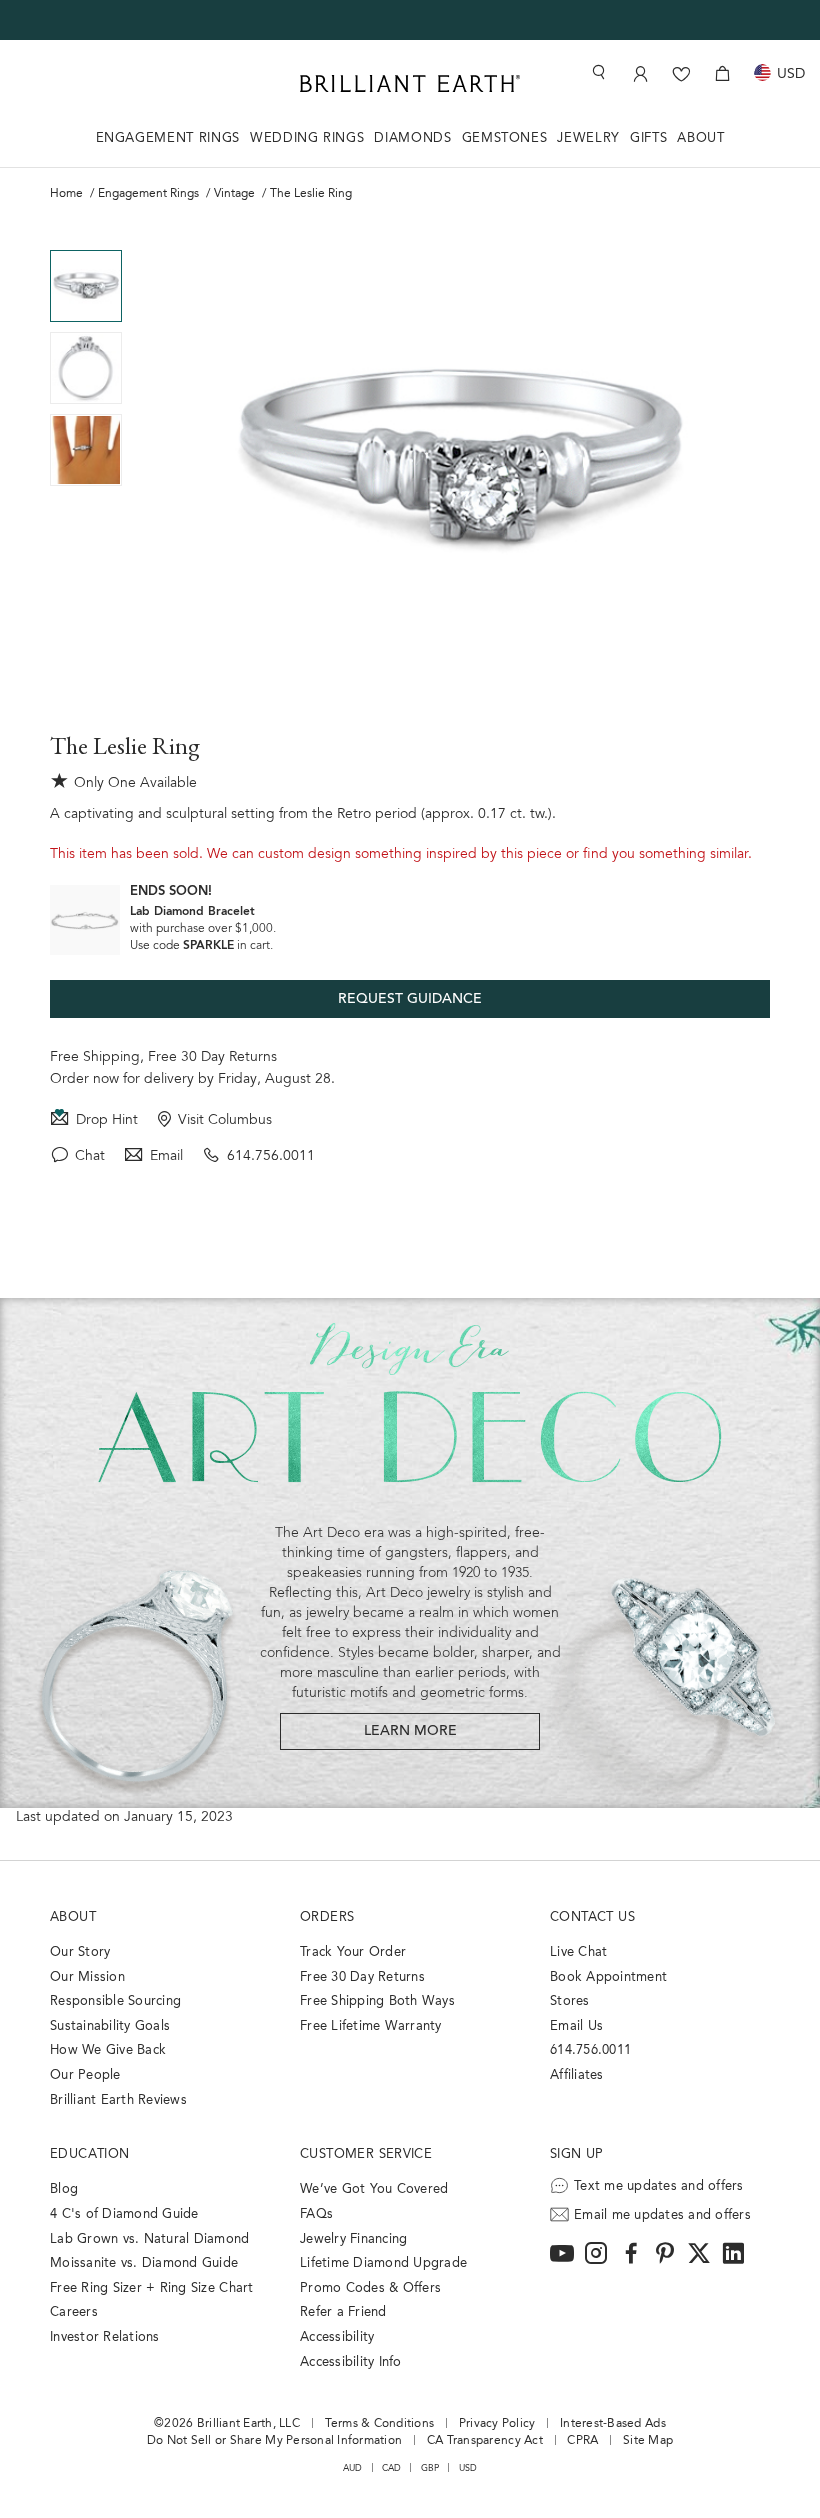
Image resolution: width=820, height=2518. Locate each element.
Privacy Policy (497, 2424)
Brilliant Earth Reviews (118, 2100)
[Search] (597, 72)
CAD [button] (392, 2468)
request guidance (410, 1000)
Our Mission (87, 1977)
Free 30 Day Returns (212, 1058)
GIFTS (648, 138)
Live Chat (578, 1952)
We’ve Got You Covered (374, 2189)
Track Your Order (353, 1952)
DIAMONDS (412, 138)
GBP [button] (430, 2468)
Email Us (576, 2026)
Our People (85, 2075)
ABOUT (700, 138)
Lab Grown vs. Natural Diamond (150, 2239)
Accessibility (337, 2337)
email (166, 1157)
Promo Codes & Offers (370, 2288)
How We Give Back (108, 2050)
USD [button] (468, 2468)
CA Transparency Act (485, 2441)
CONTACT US (592, 1917)
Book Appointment (608, 1977)
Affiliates (577, 2075)
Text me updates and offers (659, 2186)
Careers (74, 2312)
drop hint (107, 1121)
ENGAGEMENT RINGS (168, 138)
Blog (64, 2189)
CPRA (582, 2441)
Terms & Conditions (380, 2424)
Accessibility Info (351, 2362)
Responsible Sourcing (115, 2001)
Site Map (648, 2441)
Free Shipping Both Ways (377, 2001)
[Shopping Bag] (722, 73)
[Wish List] (681, 73)
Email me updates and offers (662, 2215)
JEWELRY (588, 138)
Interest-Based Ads (613, 2424)
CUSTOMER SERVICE (366, 2154)
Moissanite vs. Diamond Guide (144, 2263)
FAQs (316, 2214)
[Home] (410, 83)
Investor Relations (105, 2337)
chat (90, 1157)
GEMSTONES (505, 138)
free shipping (95, 1058)
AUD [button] (353, 2468)
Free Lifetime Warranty (371, 2026)
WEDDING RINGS (307, 138)
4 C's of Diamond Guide (124, 2214)
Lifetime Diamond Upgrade (383, 2263)
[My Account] (640, 73)
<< (86, 235)
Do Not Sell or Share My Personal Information (274, 2441)
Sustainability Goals (110, 2026)
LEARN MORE (410, 1732)
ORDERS (327, 1917)
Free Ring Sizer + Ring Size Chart (152, 2288)
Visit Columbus (225, 1121)
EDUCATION (90, 2154)
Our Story (80, 1952)
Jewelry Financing (353, 2239)
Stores (570, 2001)
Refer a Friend (343, 2312)
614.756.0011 (271, 1157)
